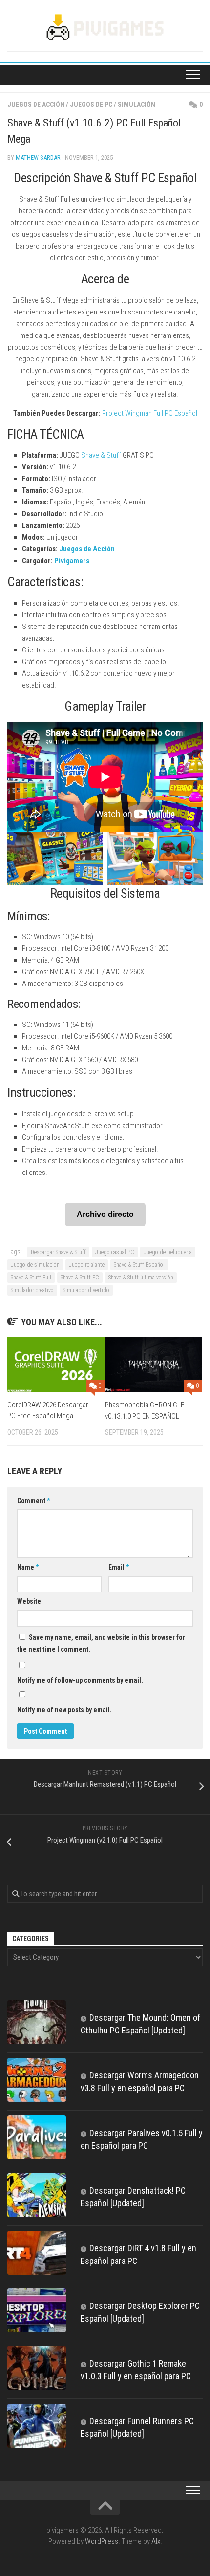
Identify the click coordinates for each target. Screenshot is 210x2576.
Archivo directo (105, 1214)
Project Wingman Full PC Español (150, 413)
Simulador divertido (86, 1290)
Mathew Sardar (38, 157)
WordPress (102, 2541)
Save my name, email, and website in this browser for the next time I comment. (101, 1643)
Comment (33, 1501)
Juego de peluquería (168, 1252)
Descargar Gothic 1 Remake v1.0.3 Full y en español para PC (136, 2370)
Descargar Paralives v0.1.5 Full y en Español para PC (142, 2139)
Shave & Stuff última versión (141, 1278)
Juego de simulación (35, 1265)
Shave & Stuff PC (80, 1278)
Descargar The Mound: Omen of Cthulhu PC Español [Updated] (140, 2024)
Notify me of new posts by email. (64, 1710)
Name (28, 1567)
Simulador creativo (32, 1290)
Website (29, 1601)
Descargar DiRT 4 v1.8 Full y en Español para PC (138, 2254)
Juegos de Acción (36, 105)
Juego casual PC (115, 1252)
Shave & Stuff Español (139, 1265)
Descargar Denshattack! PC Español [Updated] (133, 2197)
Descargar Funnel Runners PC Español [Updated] (137, 2427)
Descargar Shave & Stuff (58, 1252)
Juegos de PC (91, 105)
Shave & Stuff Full (31, 1278)
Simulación (136, 105)
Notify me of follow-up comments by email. (80, 1680)
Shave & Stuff (101, 455)
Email (119, 1567)
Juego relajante (87, 1265)
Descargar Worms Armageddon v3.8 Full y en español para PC (140, 2082)
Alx (156, 2541)
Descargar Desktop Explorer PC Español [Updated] (140, 2312)
